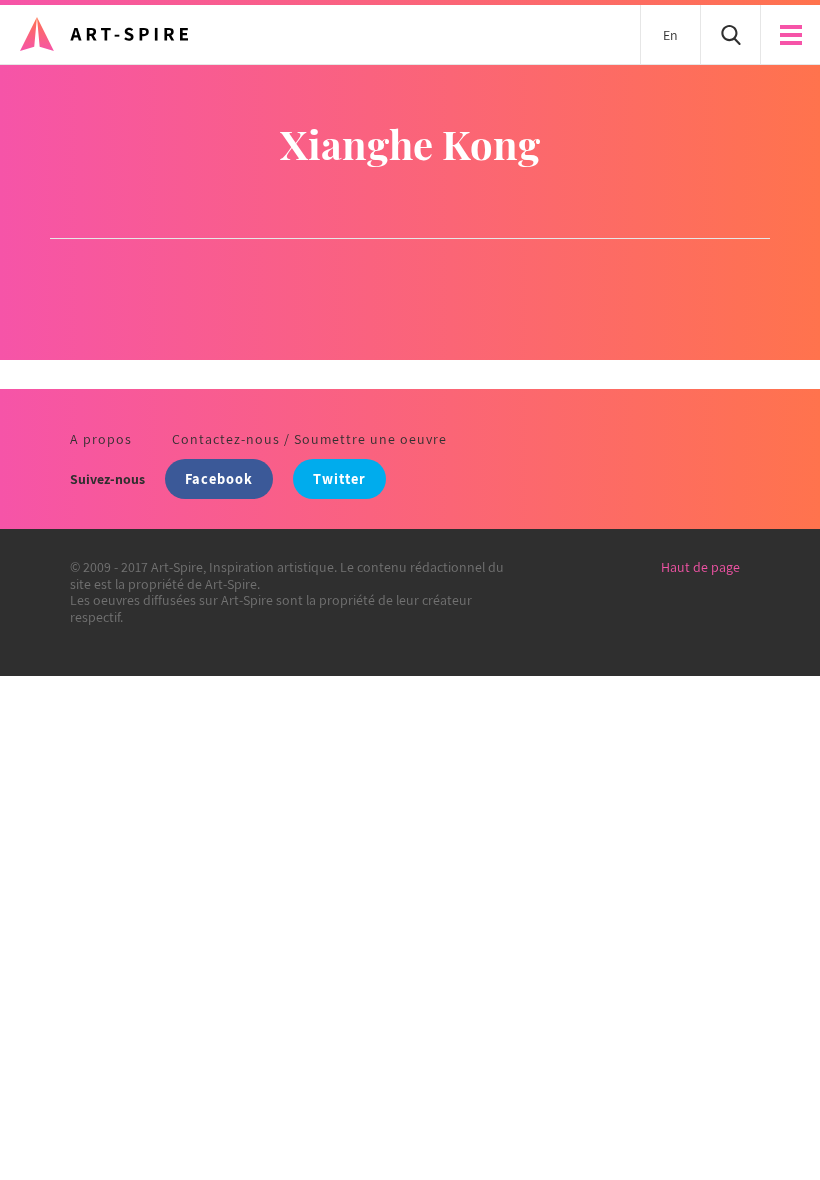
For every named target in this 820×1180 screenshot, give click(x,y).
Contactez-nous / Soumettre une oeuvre (309, 439)
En (670, 35)
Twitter (339, 478)
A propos (101, 439)
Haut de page (700, 567)
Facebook (219, 478)
